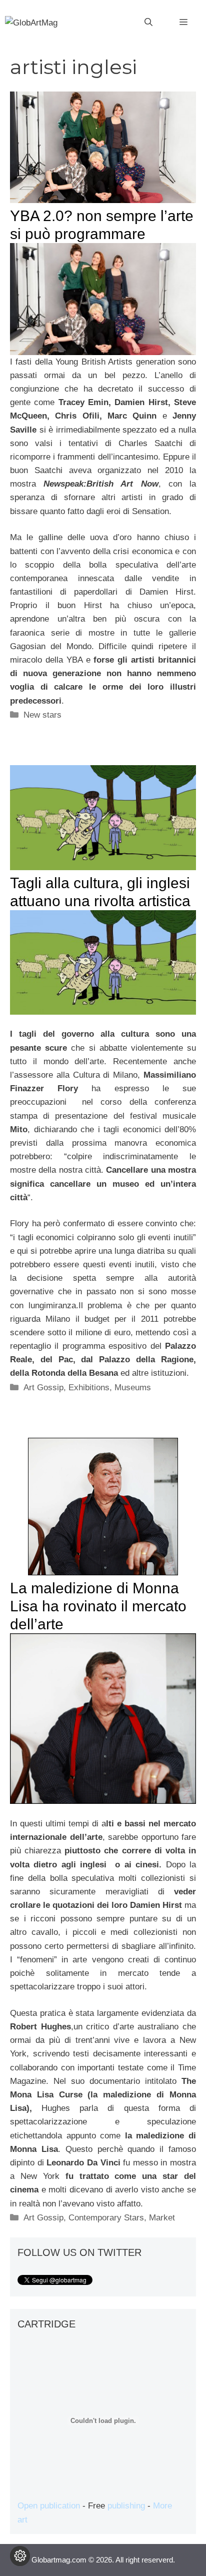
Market (162, 2218)
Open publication (49, 2506)
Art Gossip (43, 1388)
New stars (42, 715)
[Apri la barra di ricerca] (148, 23)
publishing (126, 2506)
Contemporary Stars (106, 2218)
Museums (133, 1388)
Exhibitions (89, 1388)
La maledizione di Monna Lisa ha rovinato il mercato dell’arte (98, 1606)
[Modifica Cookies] (20, 2556)
